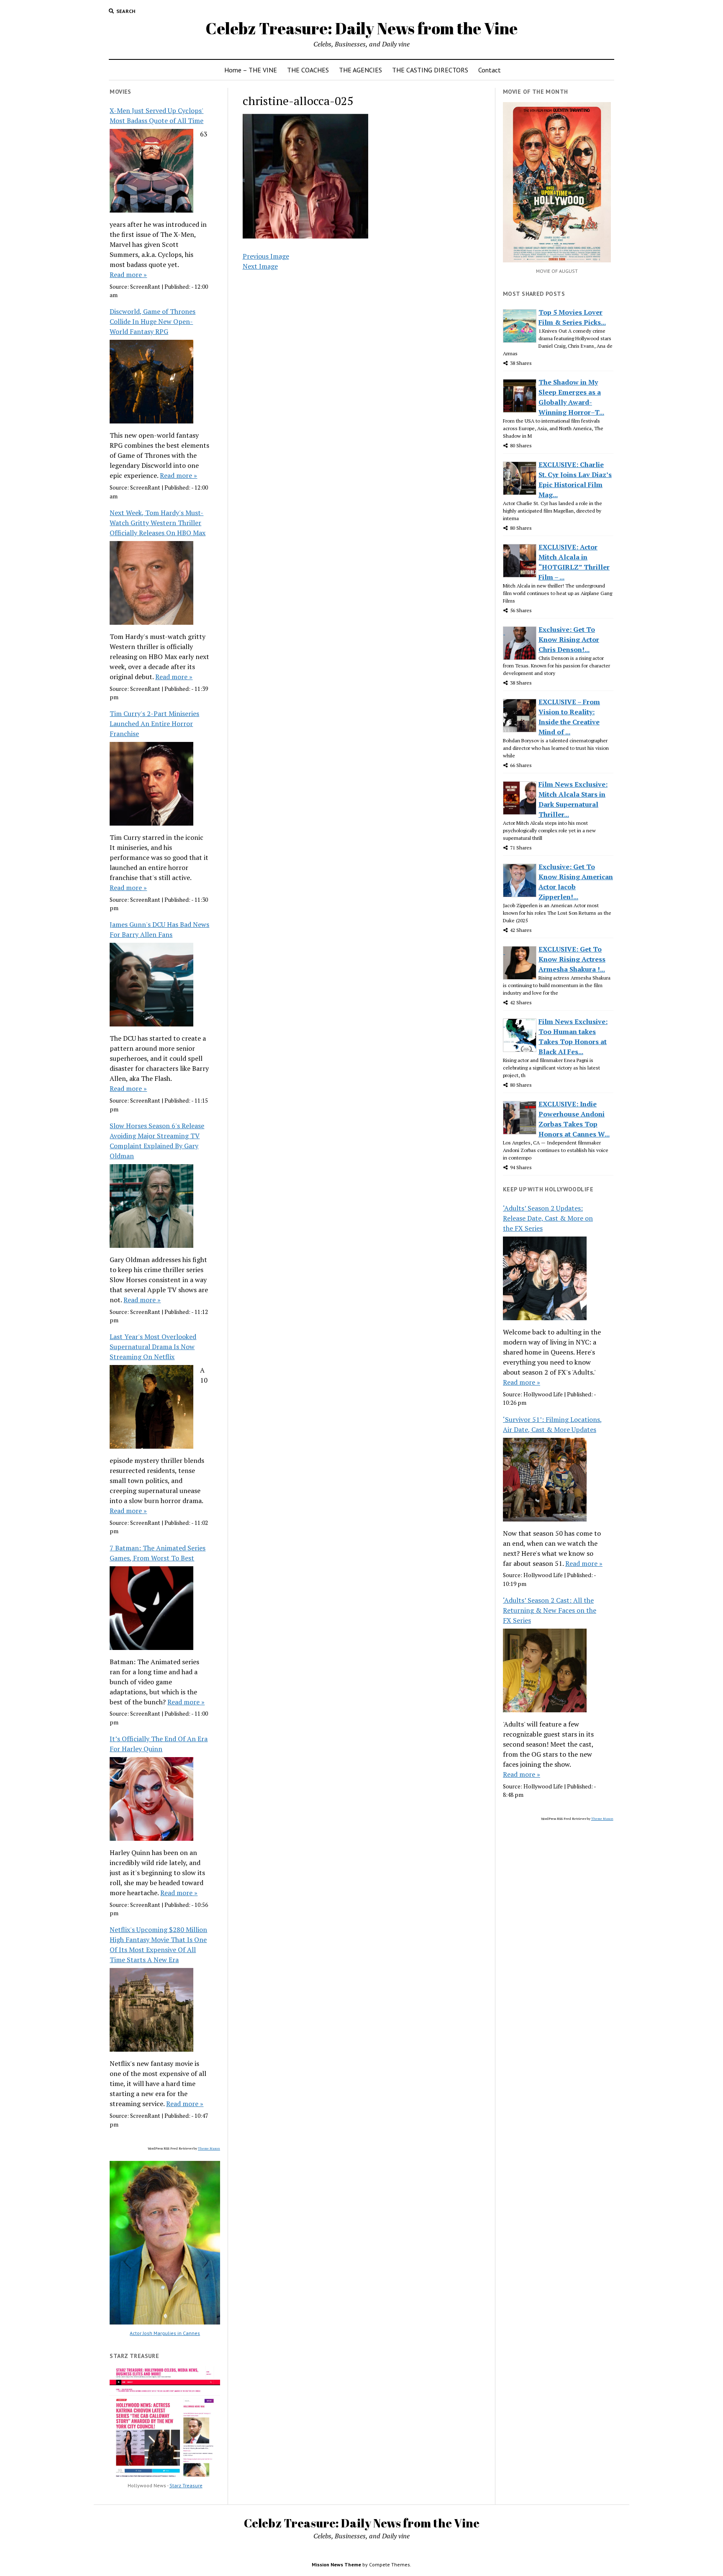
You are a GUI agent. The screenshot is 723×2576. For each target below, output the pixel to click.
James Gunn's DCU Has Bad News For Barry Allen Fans (159, 929)
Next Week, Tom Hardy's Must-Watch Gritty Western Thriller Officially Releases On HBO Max (158, 523)
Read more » (128, 275)
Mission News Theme (336, 2564)
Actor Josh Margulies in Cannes (165, 2333)
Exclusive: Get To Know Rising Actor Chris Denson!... (569, 639)
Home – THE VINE (251, 70)
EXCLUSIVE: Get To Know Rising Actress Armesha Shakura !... (572, 959)
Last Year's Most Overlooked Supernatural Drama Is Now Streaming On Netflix (153, 1347)
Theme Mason (209, 2148)
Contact (490, 70)
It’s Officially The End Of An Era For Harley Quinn (159, 1744)
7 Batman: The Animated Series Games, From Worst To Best (158, 1553)
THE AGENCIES (360, 70)
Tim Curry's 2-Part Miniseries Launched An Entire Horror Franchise (154, 724)
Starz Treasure (186, 2485)
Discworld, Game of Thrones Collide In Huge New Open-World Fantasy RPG (153, 321)
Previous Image (266, 256)
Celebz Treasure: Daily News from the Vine (361, 28)
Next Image (260, 266)
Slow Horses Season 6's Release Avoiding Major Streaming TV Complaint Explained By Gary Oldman (157, 1141)
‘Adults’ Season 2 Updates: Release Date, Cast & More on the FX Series (548, 1218)
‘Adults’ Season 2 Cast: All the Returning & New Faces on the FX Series (550, 1610)
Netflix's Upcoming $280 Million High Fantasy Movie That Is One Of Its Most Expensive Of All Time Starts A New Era (158, 1945)
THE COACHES (308, 70)
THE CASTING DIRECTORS (430, 70)
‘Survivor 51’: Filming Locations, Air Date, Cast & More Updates (553, 1424)
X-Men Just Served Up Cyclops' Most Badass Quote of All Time (156, 115)
